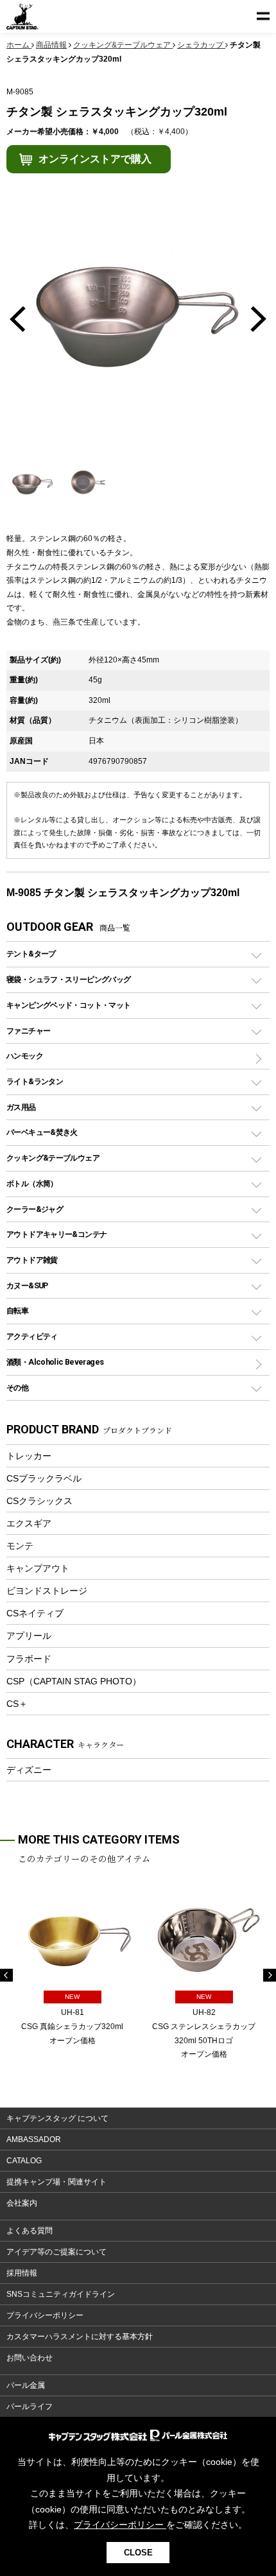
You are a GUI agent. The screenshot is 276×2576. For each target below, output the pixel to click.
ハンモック (25, 1056)
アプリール (29, 1636)
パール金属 (26, 2385)
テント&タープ (31, 954)
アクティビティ (32, 1336)
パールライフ (30, 2407)
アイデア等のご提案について (56, 2252)
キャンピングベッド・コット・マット (68, 1005)
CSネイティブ (35, 1613)
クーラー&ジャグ (35, 1209)
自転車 (17, 1310)
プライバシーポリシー (45, 2315)
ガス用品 (21, 1107)
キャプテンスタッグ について (57, 2118)
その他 (17, 1387)
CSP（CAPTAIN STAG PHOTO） (74, 1681)
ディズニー (29, 1770)
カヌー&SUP (27, 1285)
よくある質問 (30, 2231)
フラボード (29, 1659)
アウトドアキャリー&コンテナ (56, 1234)
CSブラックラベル (44, 1478)
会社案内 (22, 2203)
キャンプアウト (38, 1568)
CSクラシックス (39, 1501)
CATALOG (24, 2161)
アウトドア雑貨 (32, 1260)
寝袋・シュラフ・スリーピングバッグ (68, 979)
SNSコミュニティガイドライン (61, 2294)
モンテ (20, 1546)
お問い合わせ (30, 2358)
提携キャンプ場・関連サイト (56, 2182)
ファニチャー (28, 1031)
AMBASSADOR (34, 2139)
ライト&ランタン (35, 1081)
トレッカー (29, 1456)
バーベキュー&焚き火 (42, 1132)
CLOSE (138, 2553)
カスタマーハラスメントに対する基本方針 (80, 2337)
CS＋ (17, 1704)
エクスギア (29, 1523)
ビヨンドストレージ (47, 1591)
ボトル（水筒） (32, 1183)
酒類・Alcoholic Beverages (55, 1362)
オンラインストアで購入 (95, 159)
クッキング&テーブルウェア (53, 1158)
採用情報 (22, 2273)
